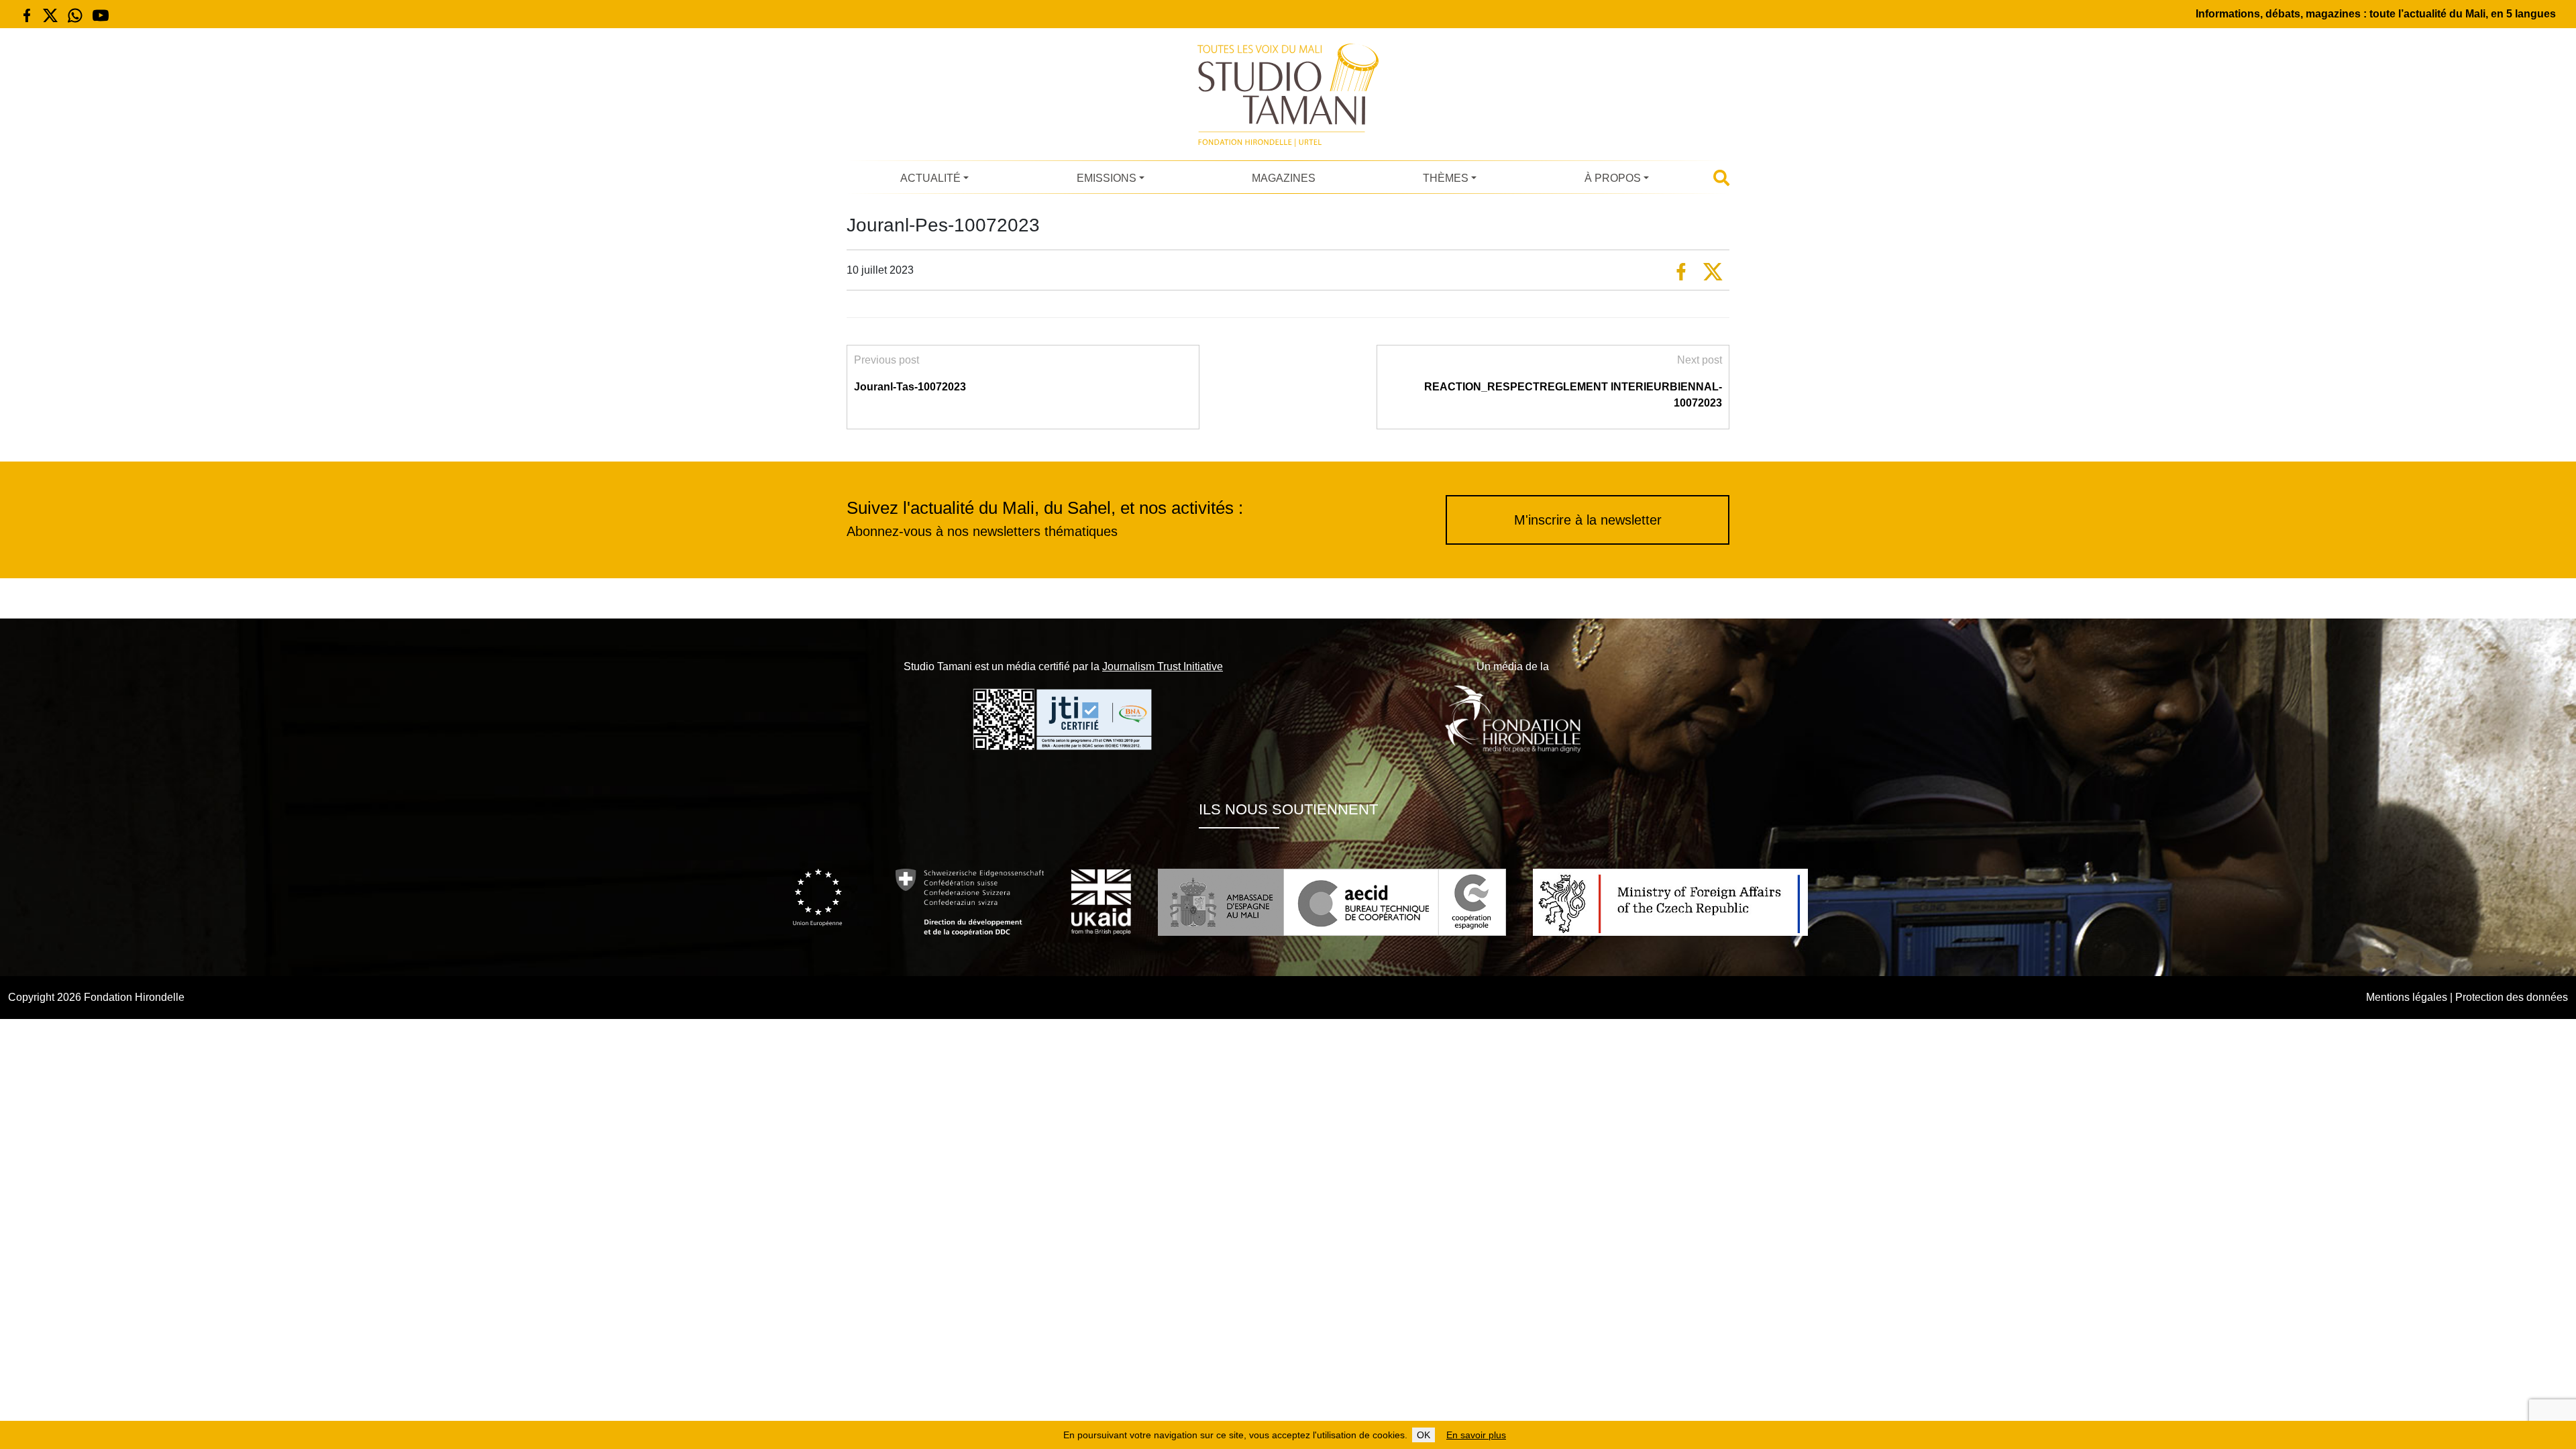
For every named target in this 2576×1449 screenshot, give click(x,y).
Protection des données (2512, 997)
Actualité (930, 178)
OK (1424, 1435)
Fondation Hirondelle (134, 997)
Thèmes (1446, 178)
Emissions (1107, 178)
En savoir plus (1476, 1435)
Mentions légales (2407, 997)
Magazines (1284, 178)
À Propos (1613, 178)
